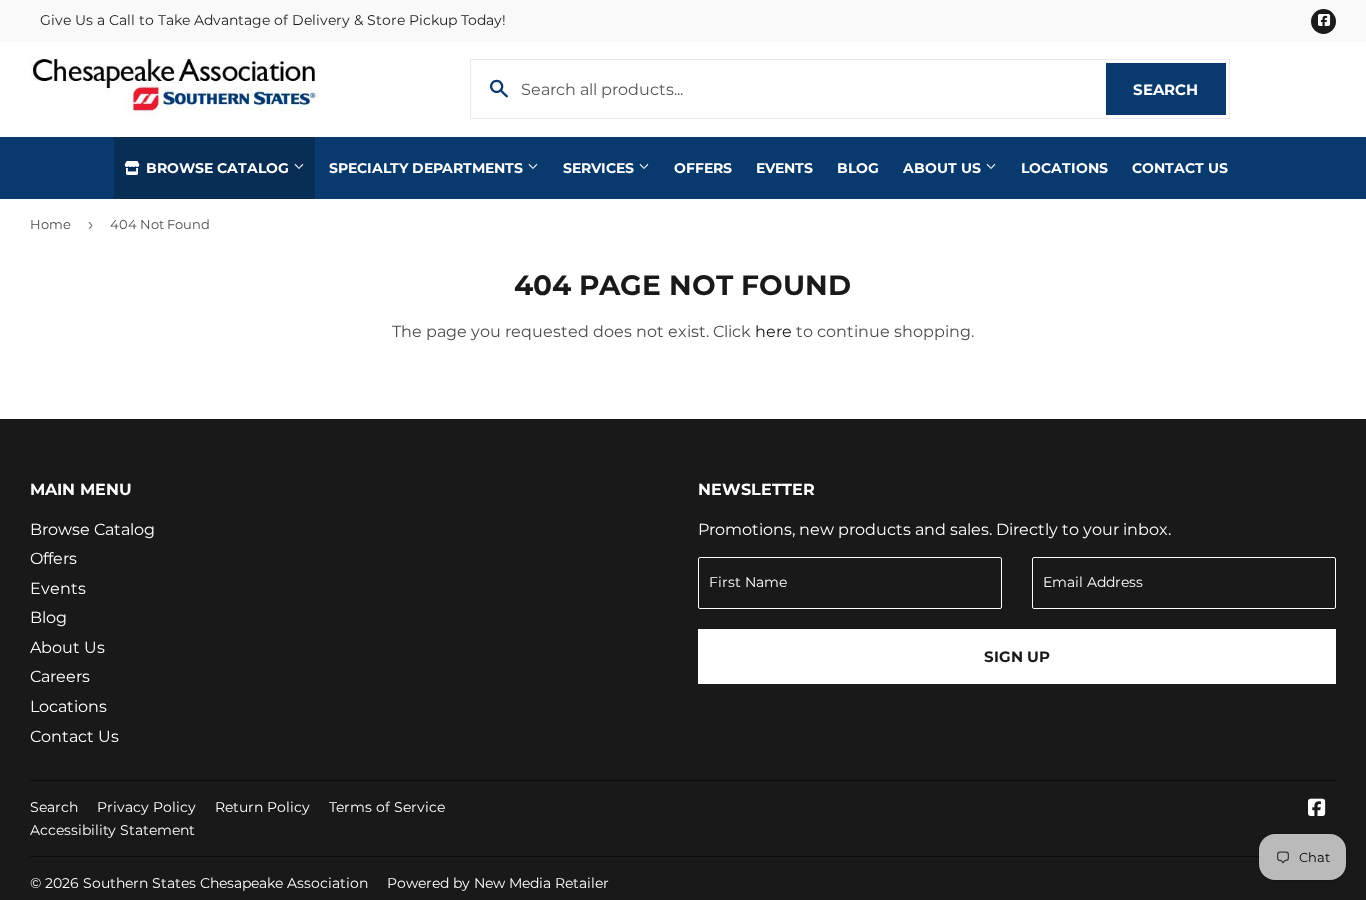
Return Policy (262, 807)
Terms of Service (387, 807)
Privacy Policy (146, 807)
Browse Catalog (217, 168)
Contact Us (1180, 168)
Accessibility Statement (112, 830)
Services (600, 168)
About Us (944, 168)
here (773, 331)
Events (784, 168)
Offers (703, 168)
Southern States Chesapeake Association (225, 883)
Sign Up (1017, 656)
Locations (1064, 168)
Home (50, 224)
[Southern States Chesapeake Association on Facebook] (1317, 809)
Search (1179, 89)
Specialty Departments (428, 168)
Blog (858, 168)
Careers (60, 676)
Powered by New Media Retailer (498, 883)
